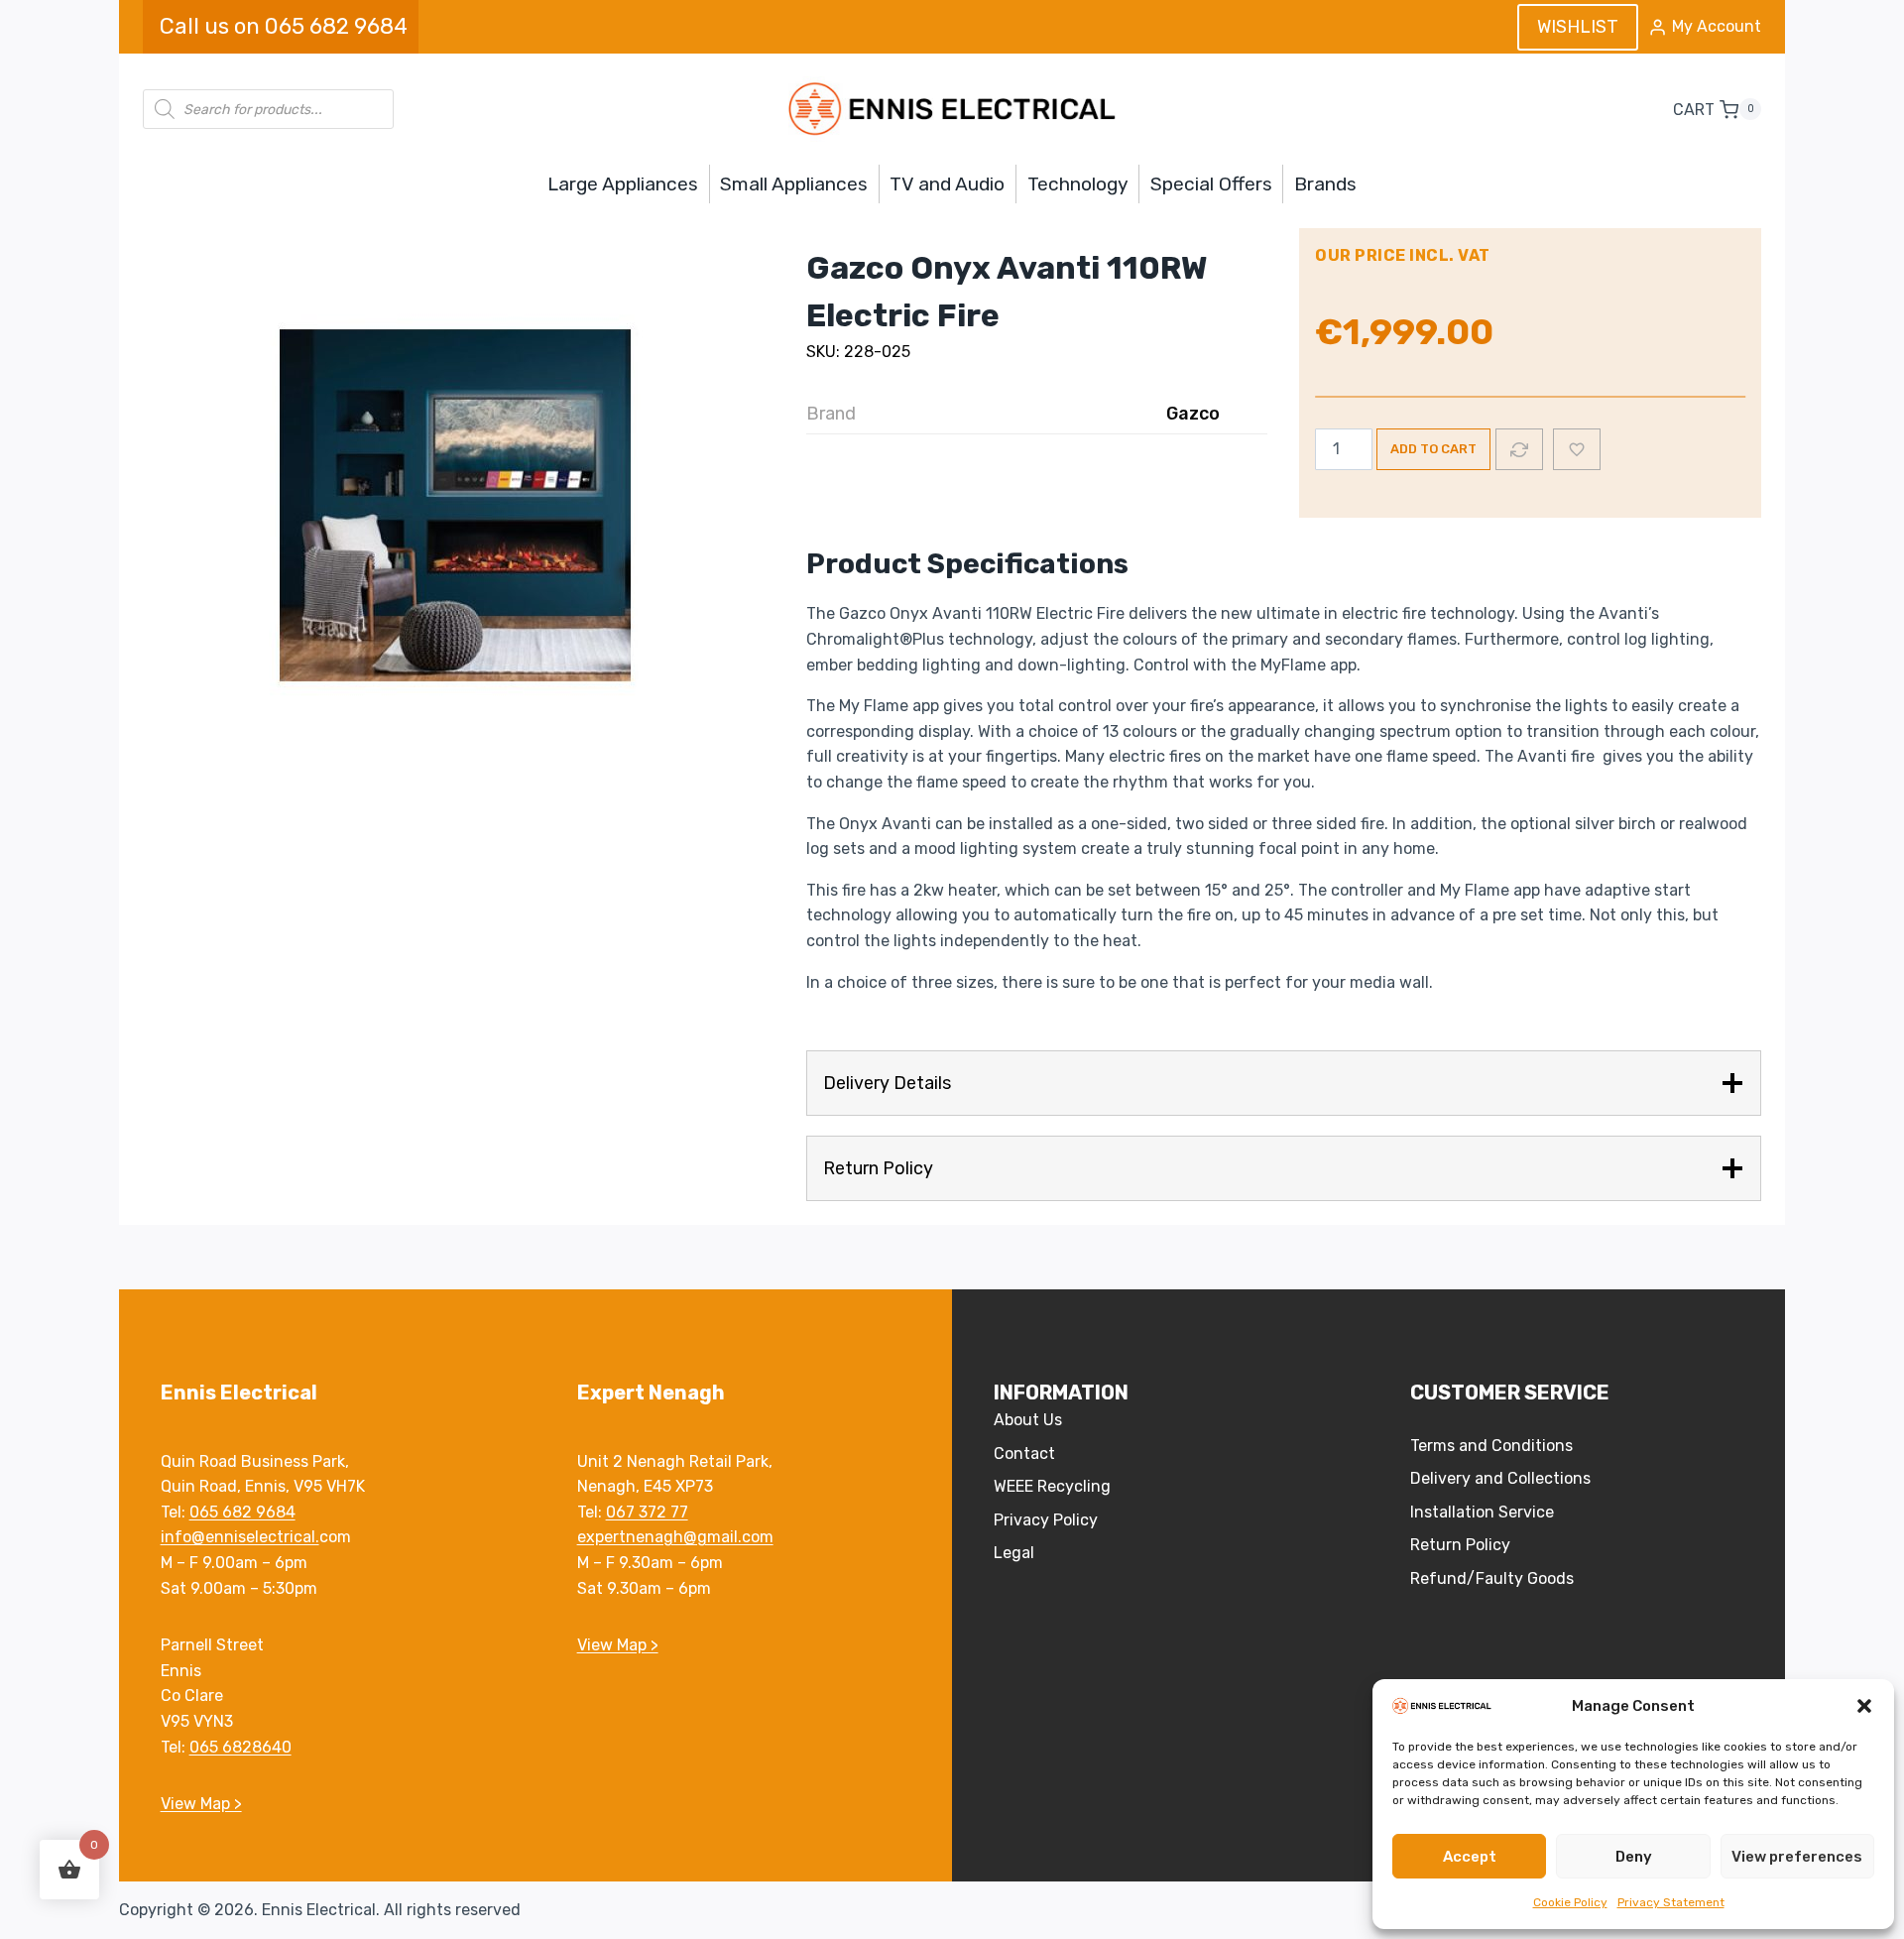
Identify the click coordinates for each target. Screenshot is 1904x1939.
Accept (1470, 1857)
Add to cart (1433, 449)
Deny (1634, 1857)
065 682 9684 (242, 1512)
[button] (1864, 1706)
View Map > (201, 1804)
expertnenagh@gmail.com (675, 1537)
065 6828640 (240, 1747)
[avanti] (440, 499)
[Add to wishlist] (1577, 449)
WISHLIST (1578, 27)
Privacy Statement (1671, 1902)
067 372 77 (647, 1512)
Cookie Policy (1570, 1902)
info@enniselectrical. (240, 1537)
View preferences (1797, 1857)
